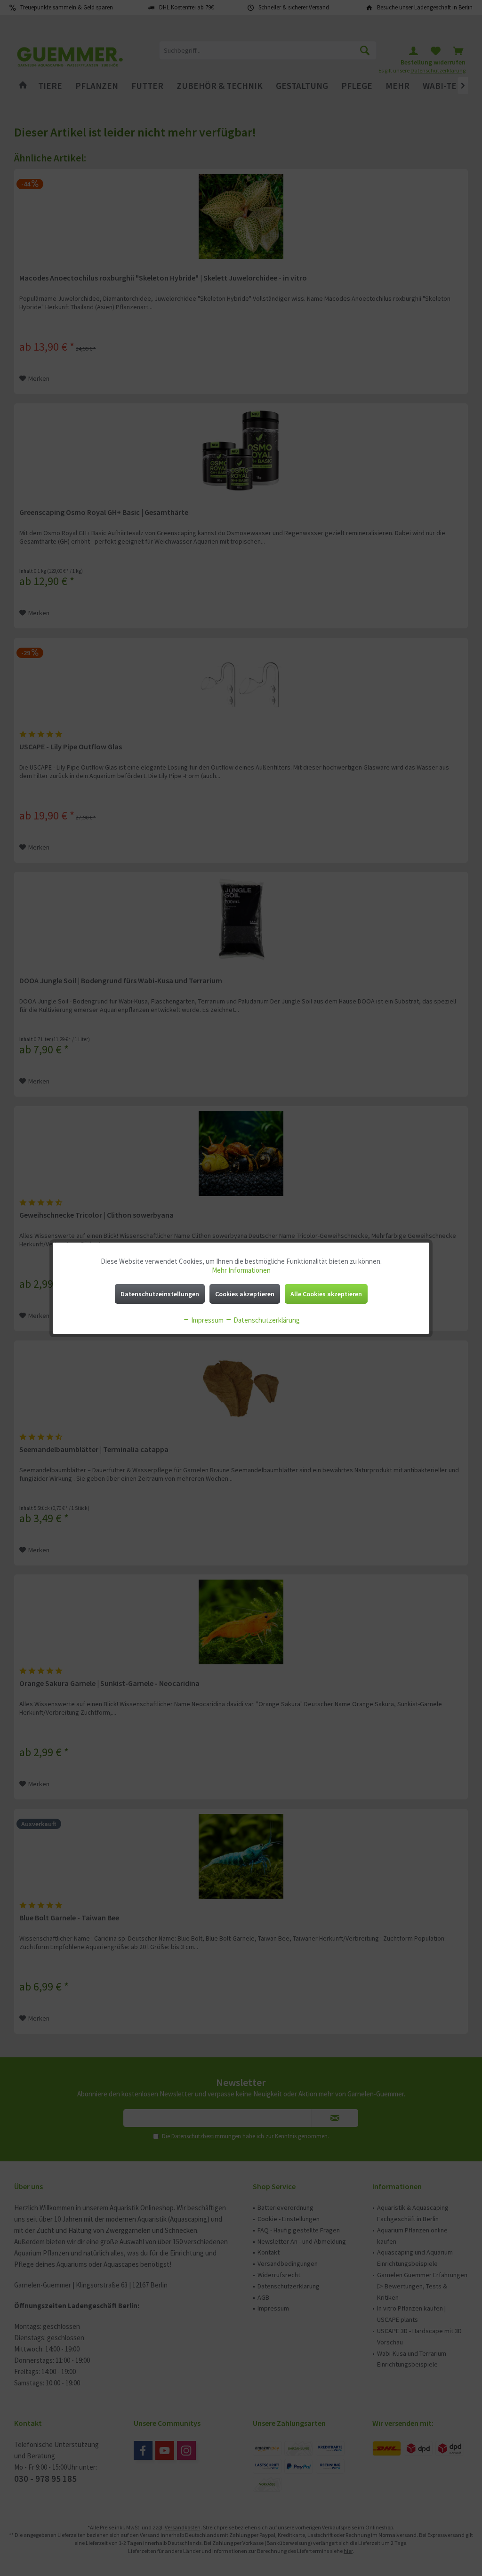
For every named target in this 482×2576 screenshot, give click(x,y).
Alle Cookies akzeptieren (326, 1294)
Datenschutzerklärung (266, 1320)
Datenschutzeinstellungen (160, 1294)
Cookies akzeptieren (245, 1294)
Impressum (207, 1320)
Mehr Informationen (241, 1270)
